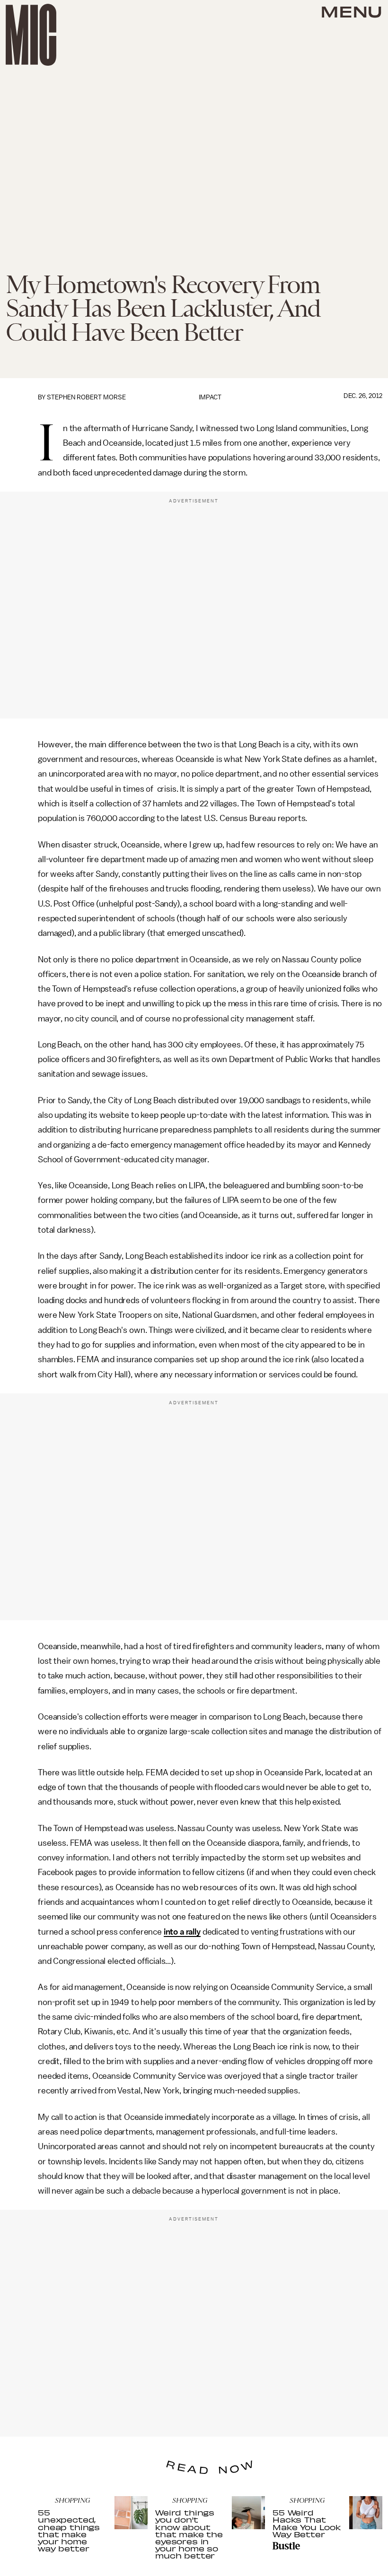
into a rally (182, 1932)
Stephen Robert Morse (86, 397)
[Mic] (31, 35)
